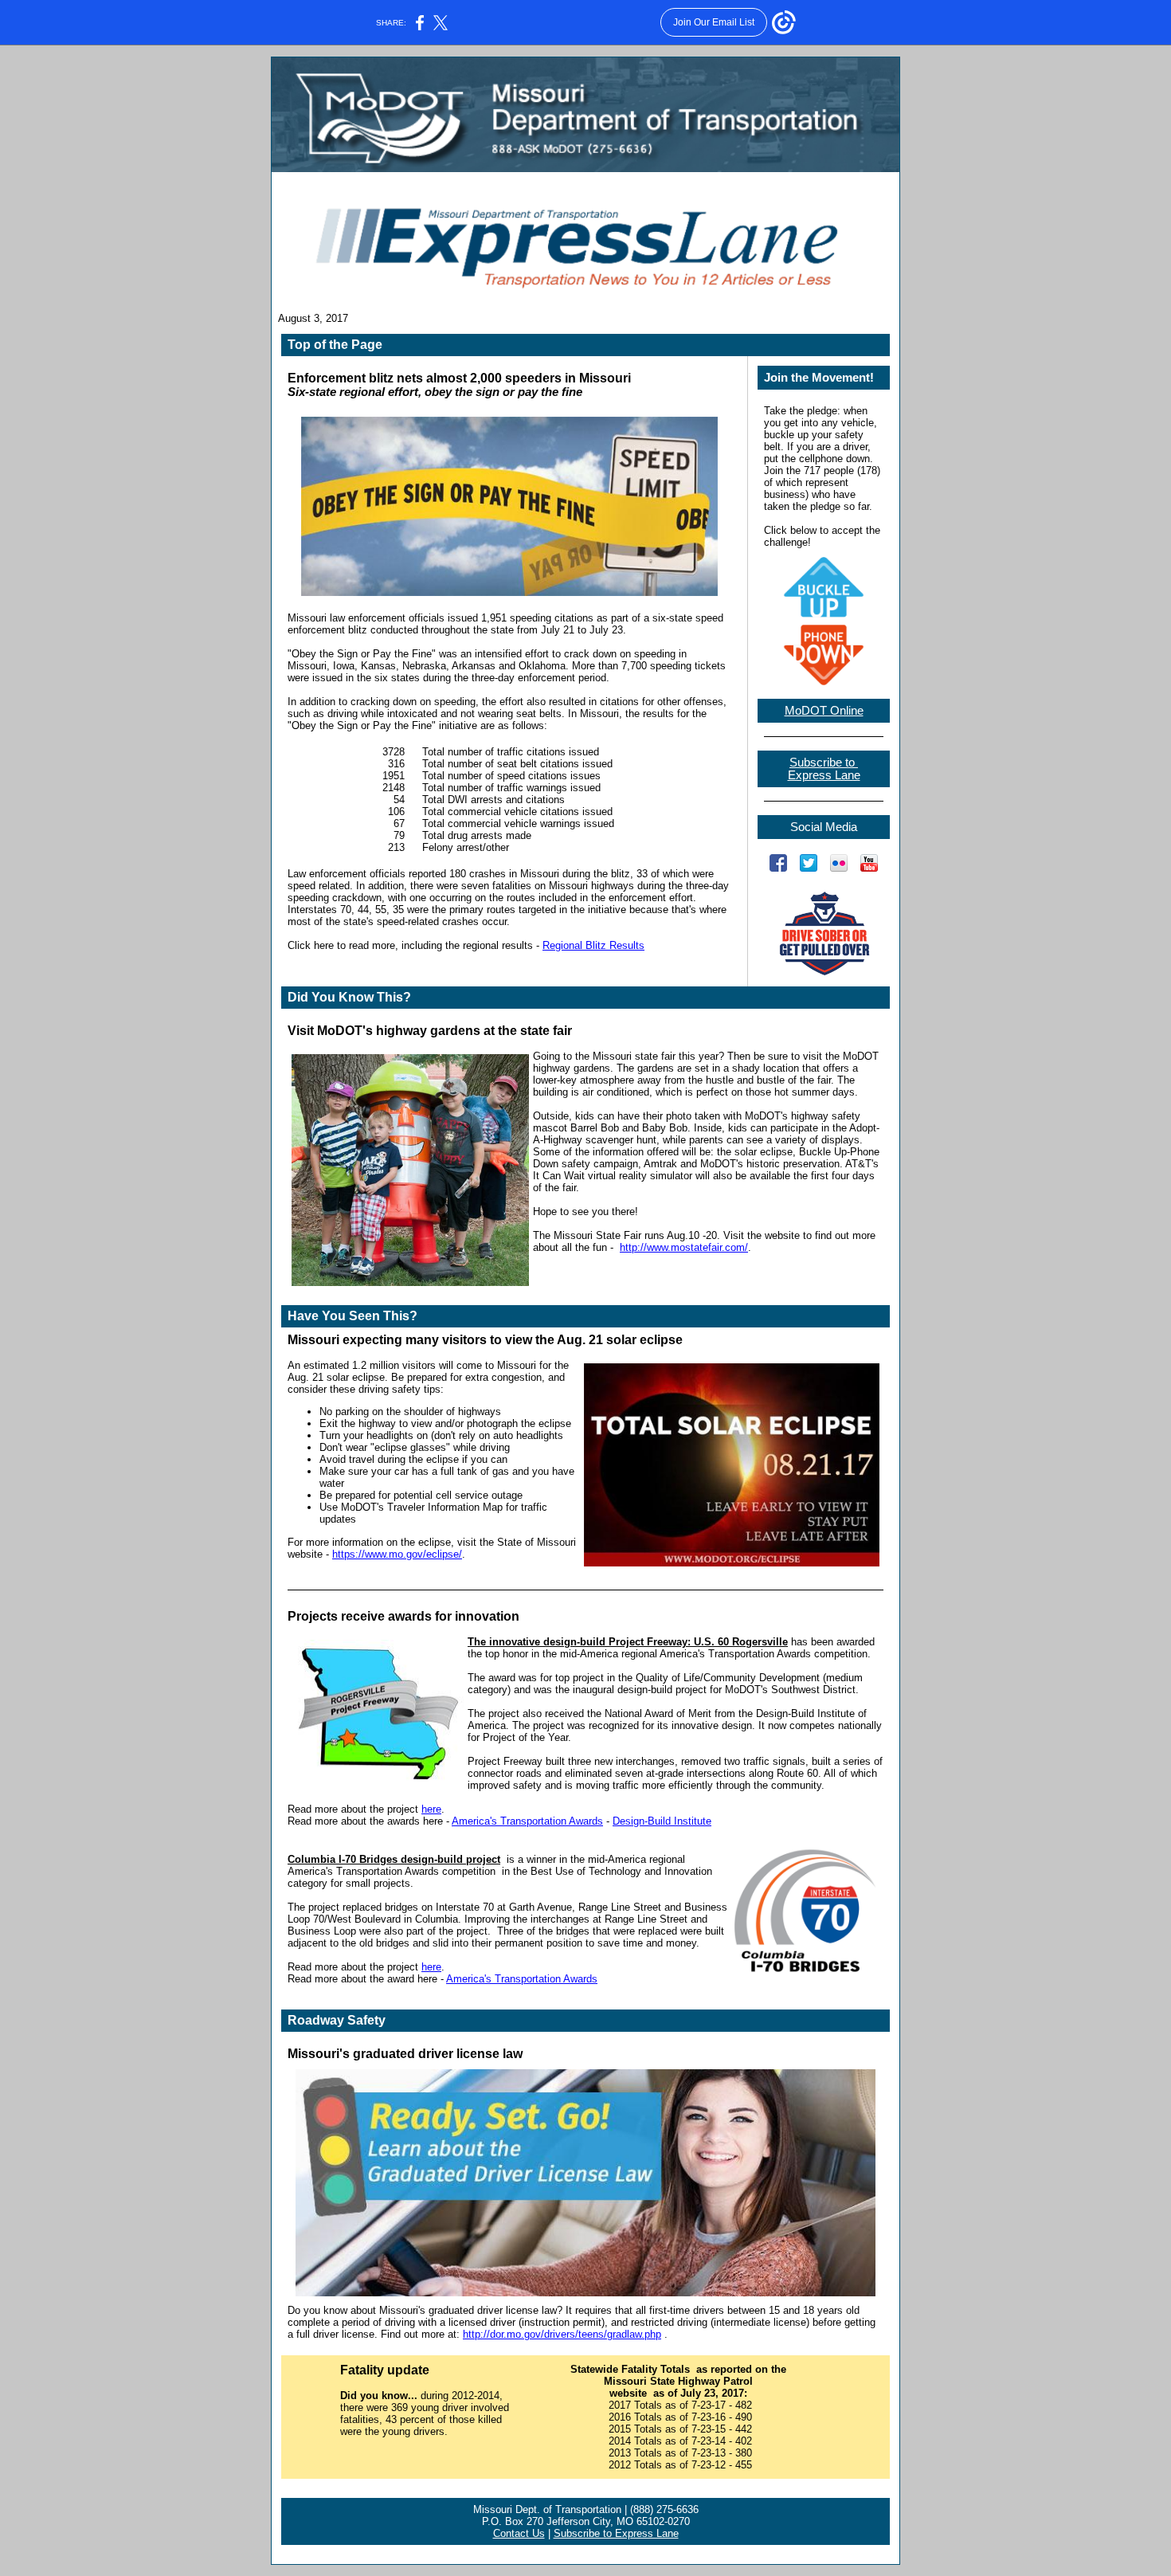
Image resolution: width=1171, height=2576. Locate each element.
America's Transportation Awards (527, 1821)
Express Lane (824, 775)
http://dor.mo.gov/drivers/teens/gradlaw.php (562, 2334)
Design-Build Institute (662, 1821)
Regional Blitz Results (593, 945)
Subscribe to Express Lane (616, 2533)
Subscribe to (824, 763)
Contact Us (519, 2533)
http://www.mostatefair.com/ (684, 1247)
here (431, 1809)
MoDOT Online (824, 711)
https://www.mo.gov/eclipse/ (397, 1554)
